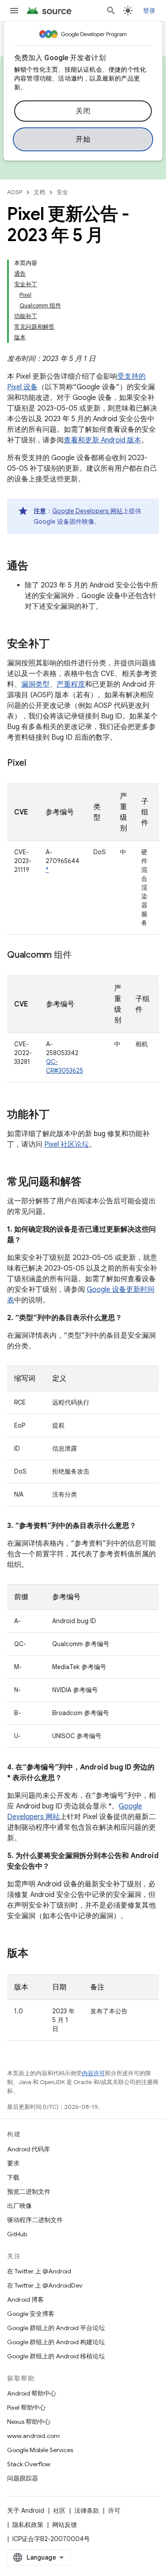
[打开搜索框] (111, 11)
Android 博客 (25, 2300)
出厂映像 (19, 2206)
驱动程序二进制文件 (35, 2220)
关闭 (83, 111)
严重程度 (71, 684)
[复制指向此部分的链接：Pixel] (35, 764)
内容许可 (93, 2073)
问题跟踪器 (23, 2478)
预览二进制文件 (29, 2192)
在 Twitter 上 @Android (39, 2271)
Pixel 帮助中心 (26, 2407)
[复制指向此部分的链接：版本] (37, 1954)
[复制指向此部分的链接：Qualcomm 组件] (80, 956)
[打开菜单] (14, 11)
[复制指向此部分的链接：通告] (37, 567)
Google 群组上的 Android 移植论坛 (56, 2356)
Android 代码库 (29, 2149)
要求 (13, 2163)
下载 (13, 2177)
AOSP (15, 192)
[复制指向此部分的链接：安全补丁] (58, 645)
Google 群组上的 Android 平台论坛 (56, 2328)
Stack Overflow (29, 2464)
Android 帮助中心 (32, 2393)
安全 (62, 192)
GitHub (17, 2234)
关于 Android (26, 2511)
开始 (83, 139)
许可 (114, 2511)
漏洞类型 (35, 684)
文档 (39, 192)
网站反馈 (65, 2525)
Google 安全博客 (31, 2314)
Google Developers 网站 (87, 511)
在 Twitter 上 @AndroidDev (45, 2285)
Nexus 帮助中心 (29, 2422)
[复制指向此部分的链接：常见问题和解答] (90, 1182)
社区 (59, 2511)
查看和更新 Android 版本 (102, 440)
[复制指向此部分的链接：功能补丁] (58, 1115)
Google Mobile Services (40, 2450)
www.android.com (33, 2436)
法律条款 (87, 2511)
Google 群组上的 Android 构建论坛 (56, 2342)
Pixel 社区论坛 (67, 1144)
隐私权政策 (28, 2525)
